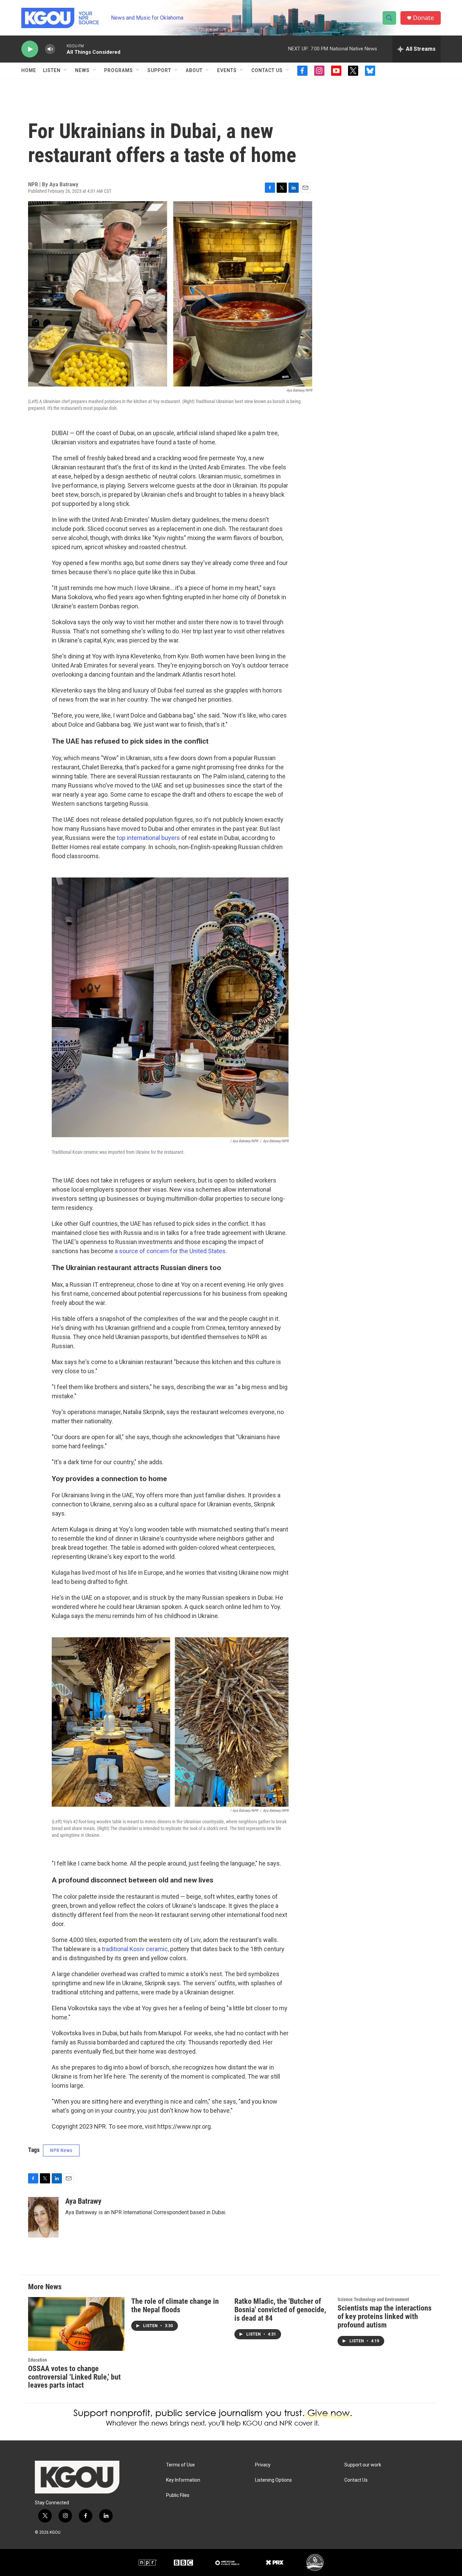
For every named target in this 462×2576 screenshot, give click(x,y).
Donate (423, 18)
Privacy (263, 2465)
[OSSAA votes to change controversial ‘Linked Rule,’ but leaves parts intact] (76, 2324)
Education (38, 2360)
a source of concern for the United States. (170, 1251)
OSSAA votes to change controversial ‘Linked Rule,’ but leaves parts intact (74, 2377)
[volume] (50, 49)
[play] (30, 49)
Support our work (363, 2465)
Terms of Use (180, 2465)
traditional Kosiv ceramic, (135, 1949)
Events (227, 70)
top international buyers (148, 838)
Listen (52, 70)
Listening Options (273, 2480)
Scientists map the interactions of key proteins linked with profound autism (385, 2316)
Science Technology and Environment (373, 2299)
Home (29, 70)
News (82, 70)
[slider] (61, 49)
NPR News (61, 2150)
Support (159, 70)
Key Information (183, 2480)
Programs (119, 70)
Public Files (178, 2495)
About (194, 70)
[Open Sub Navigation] (66, 70)
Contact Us (267, 70)
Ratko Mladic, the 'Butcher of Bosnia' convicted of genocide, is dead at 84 (280, 2310)
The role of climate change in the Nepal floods (175, 2305)
